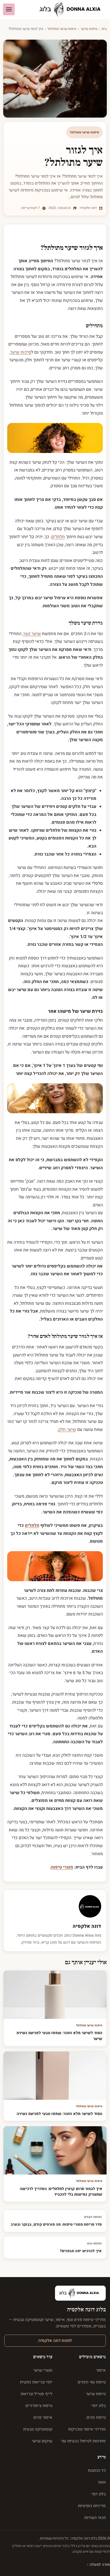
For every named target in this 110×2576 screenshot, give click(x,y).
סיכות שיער (21, 352)
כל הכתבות (97, 2470)
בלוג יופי (99, 2406)
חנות (102, 2482)
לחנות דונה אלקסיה (55, 2341)
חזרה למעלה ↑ (98, 2565)
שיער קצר (32, 634)
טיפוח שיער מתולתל (62, 29)
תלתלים (58, 537)
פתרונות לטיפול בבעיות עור (83, 2441)
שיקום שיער (42, 2441)
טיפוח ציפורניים (39, 2406)
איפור (101, 2370)
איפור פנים (43, 2417)
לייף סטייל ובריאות (36, 2394)
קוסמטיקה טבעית (38, 2429)
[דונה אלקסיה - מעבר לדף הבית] (72, 10)
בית (104, 29)
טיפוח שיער (89, 29)
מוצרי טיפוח (62, 1867)
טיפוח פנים (96, 2417)
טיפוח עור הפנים (92, 2382)
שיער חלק (67, 1430)
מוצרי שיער (43, 2370)
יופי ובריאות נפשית (36, 2382)
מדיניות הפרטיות (92, 2506)
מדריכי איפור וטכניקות (87, 2429)
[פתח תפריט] (9, 9)
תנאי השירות (95, 2518)
